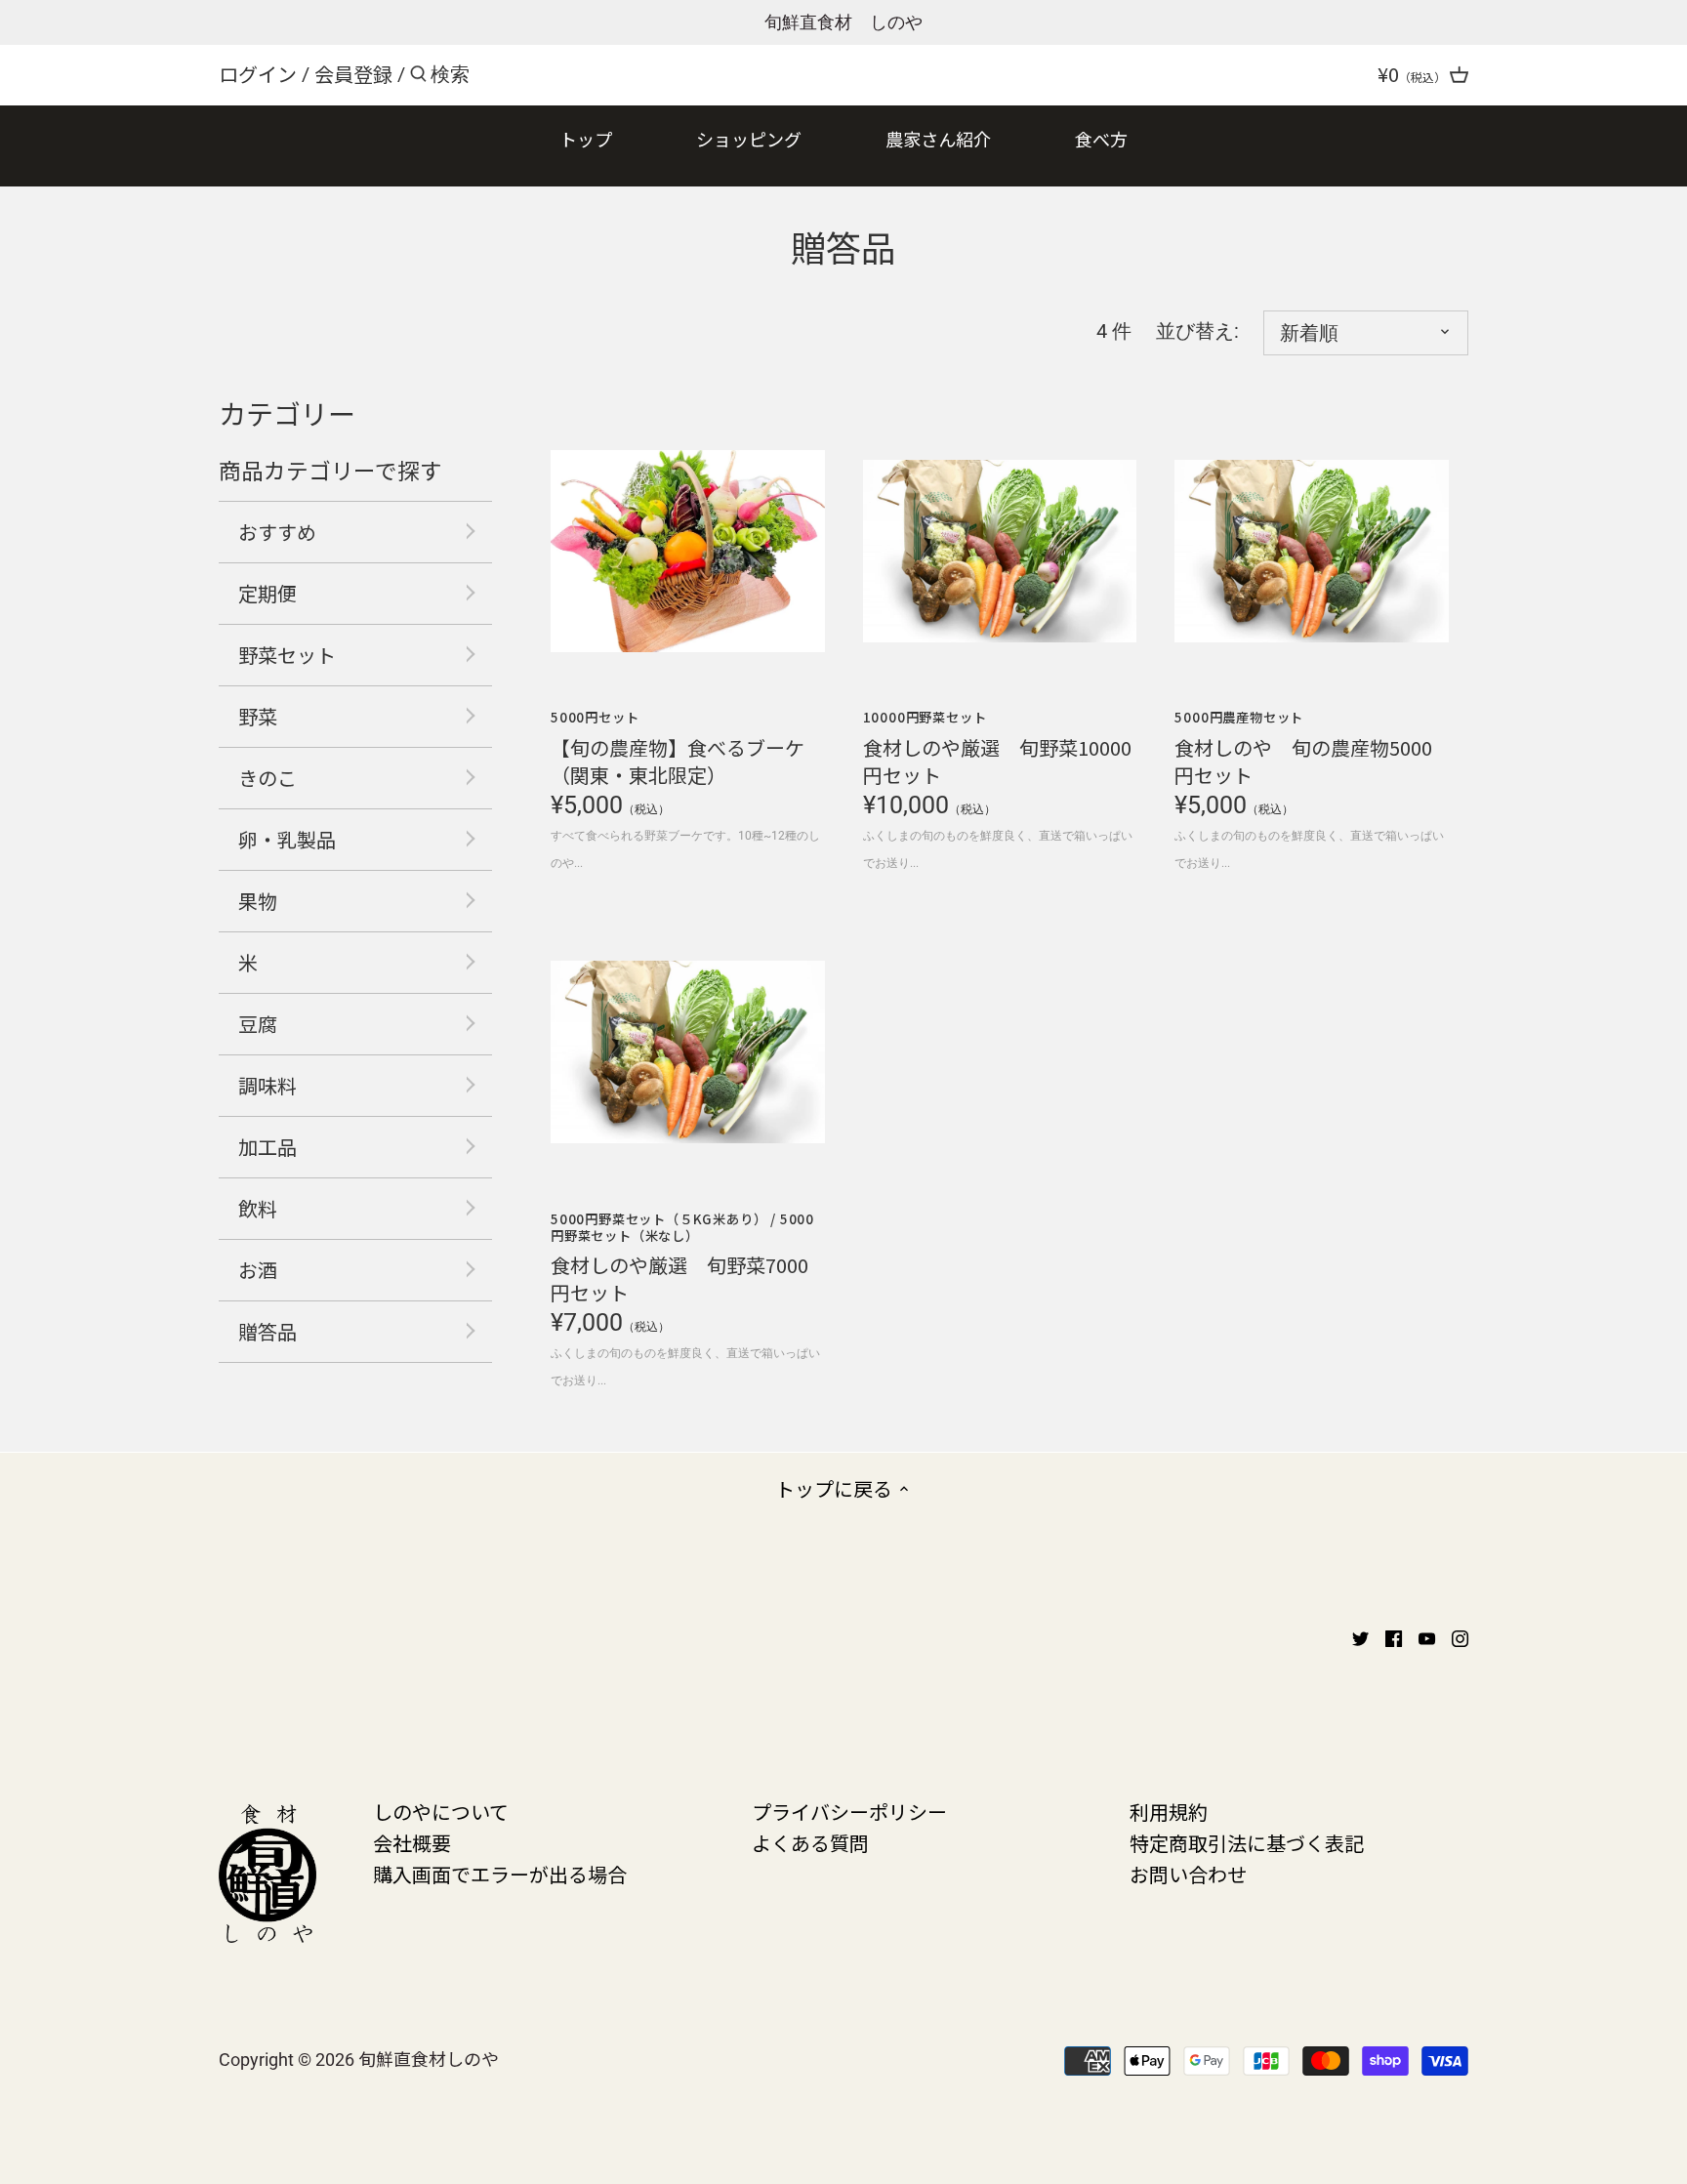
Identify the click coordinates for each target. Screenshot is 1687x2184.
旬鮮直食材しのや (429, 2058)
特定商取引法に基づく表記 (1247, 1843)
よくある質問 (810, 1843)
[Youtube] (1427, 1636)
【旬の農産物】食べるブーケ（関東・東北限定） (678, 747)
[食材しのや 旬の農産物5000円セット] (1312, 551)
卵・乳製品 (287, 839)
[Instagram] (1460, 1636)
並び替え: (1197, 331)
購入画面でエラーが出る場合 (500, 1874)
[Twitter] (1360, 1636)
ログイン (258, 74)
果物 (258, 901)
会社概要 (412, 1843)
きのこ (267, 778)
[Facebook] (1394, 1636)
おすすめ (277, 532)
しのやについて (441, 1812)
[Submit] (418, 78)
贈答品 (267, 1331)
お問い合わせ (1188, 1874)
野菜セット (287, 655)
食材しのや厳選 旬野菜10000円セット (997, 747)
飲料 (258, 1208)
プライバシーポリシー (849, 1812)
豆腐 (258, 1024)
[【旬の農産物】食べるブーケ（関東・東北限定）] (688, 551)
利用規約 (1169, 1812)
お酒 (258, 1270)
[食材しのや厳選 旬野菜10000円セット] (1000, 551)
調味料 (267, 1085)
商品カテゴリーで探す (330, 470)
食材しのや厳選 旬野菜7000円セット (682, 1258)
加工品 (267, 1147)
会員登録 (353, 74)
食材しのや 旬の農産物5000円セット (1303, 747)
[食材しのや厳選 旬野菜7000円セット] (688, 1052)
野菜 (258, 716)
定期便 (267, 593)
